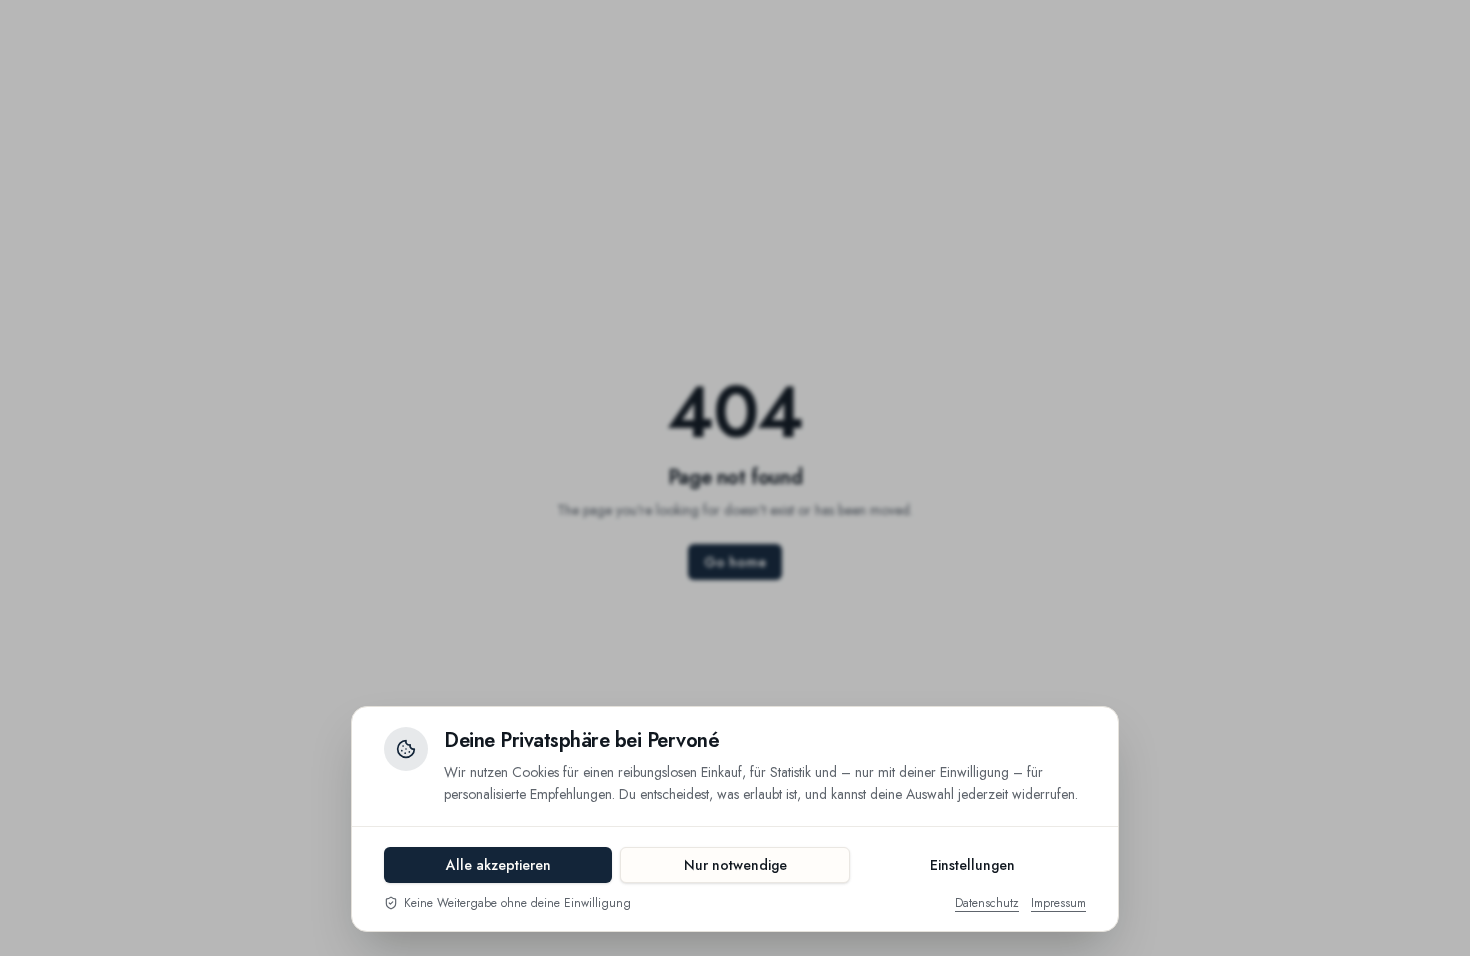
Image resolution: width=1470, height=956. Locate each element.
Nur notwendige (735, 865)
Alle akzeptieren (498, 865)
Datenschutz (987, 903)
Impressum (1058, 903)
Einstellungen (972, 865)
